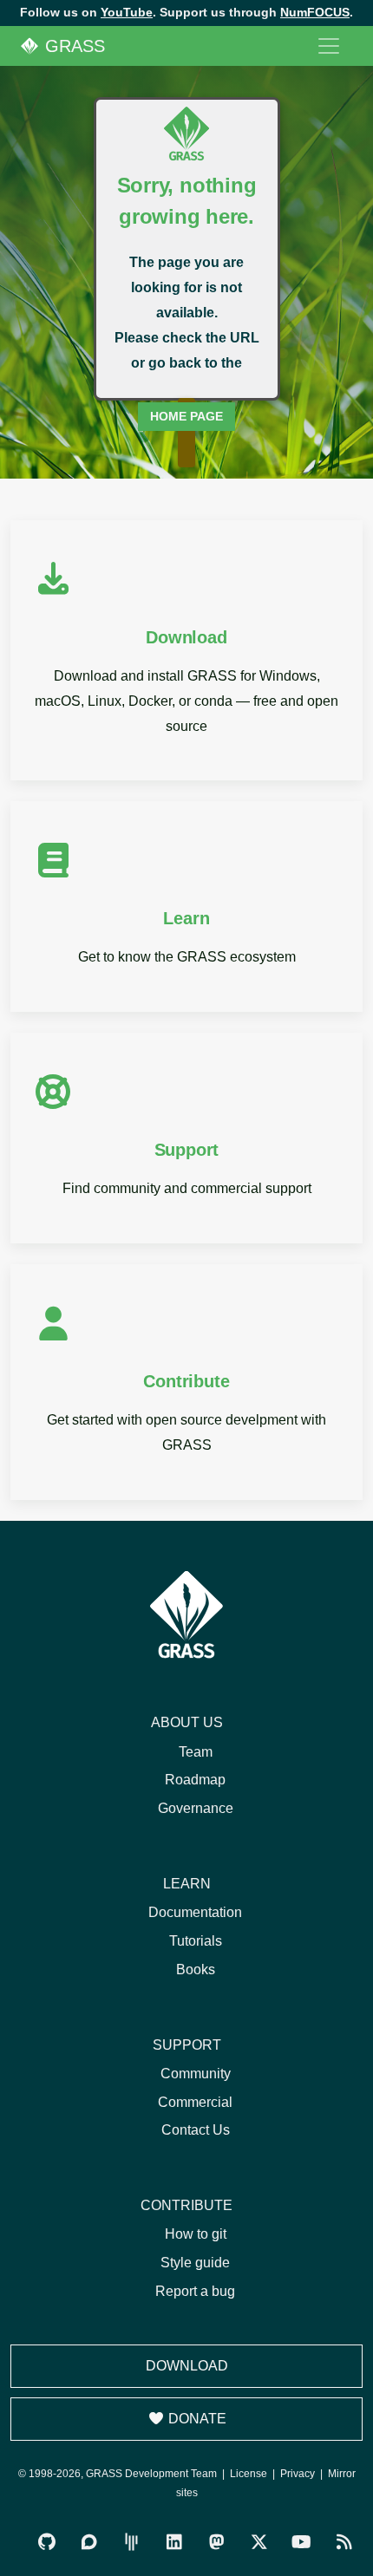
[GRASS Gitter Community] (131, 2543)
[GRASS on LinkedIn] (174, 2543)
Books (196, 1969)
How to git (196, 2234)
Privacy (298, 2474)
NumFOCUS (315, 12)
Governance (196, 1808)
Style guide (195, 2263)
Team (196, 1752)
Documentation (195, 1912)
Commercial (195, 2102)
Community (196, 2074)
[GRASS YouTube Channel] (301, 2543)
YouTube (127, 12)
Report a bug (195, 2291)
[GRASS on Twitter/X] (259, 2543)
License (249, 2474)
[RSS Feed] (344, 2543)
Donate (196, 2419)
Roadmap (195, 1780)
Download (187, 2366)
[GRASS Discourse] (89, 2543)
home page (186, 416)
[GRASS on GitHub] (46, 2543)
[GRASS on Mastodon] (216, 2543)
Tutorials (196, 1941)
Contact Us (196, 2130)
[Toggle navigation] (329, 46)
